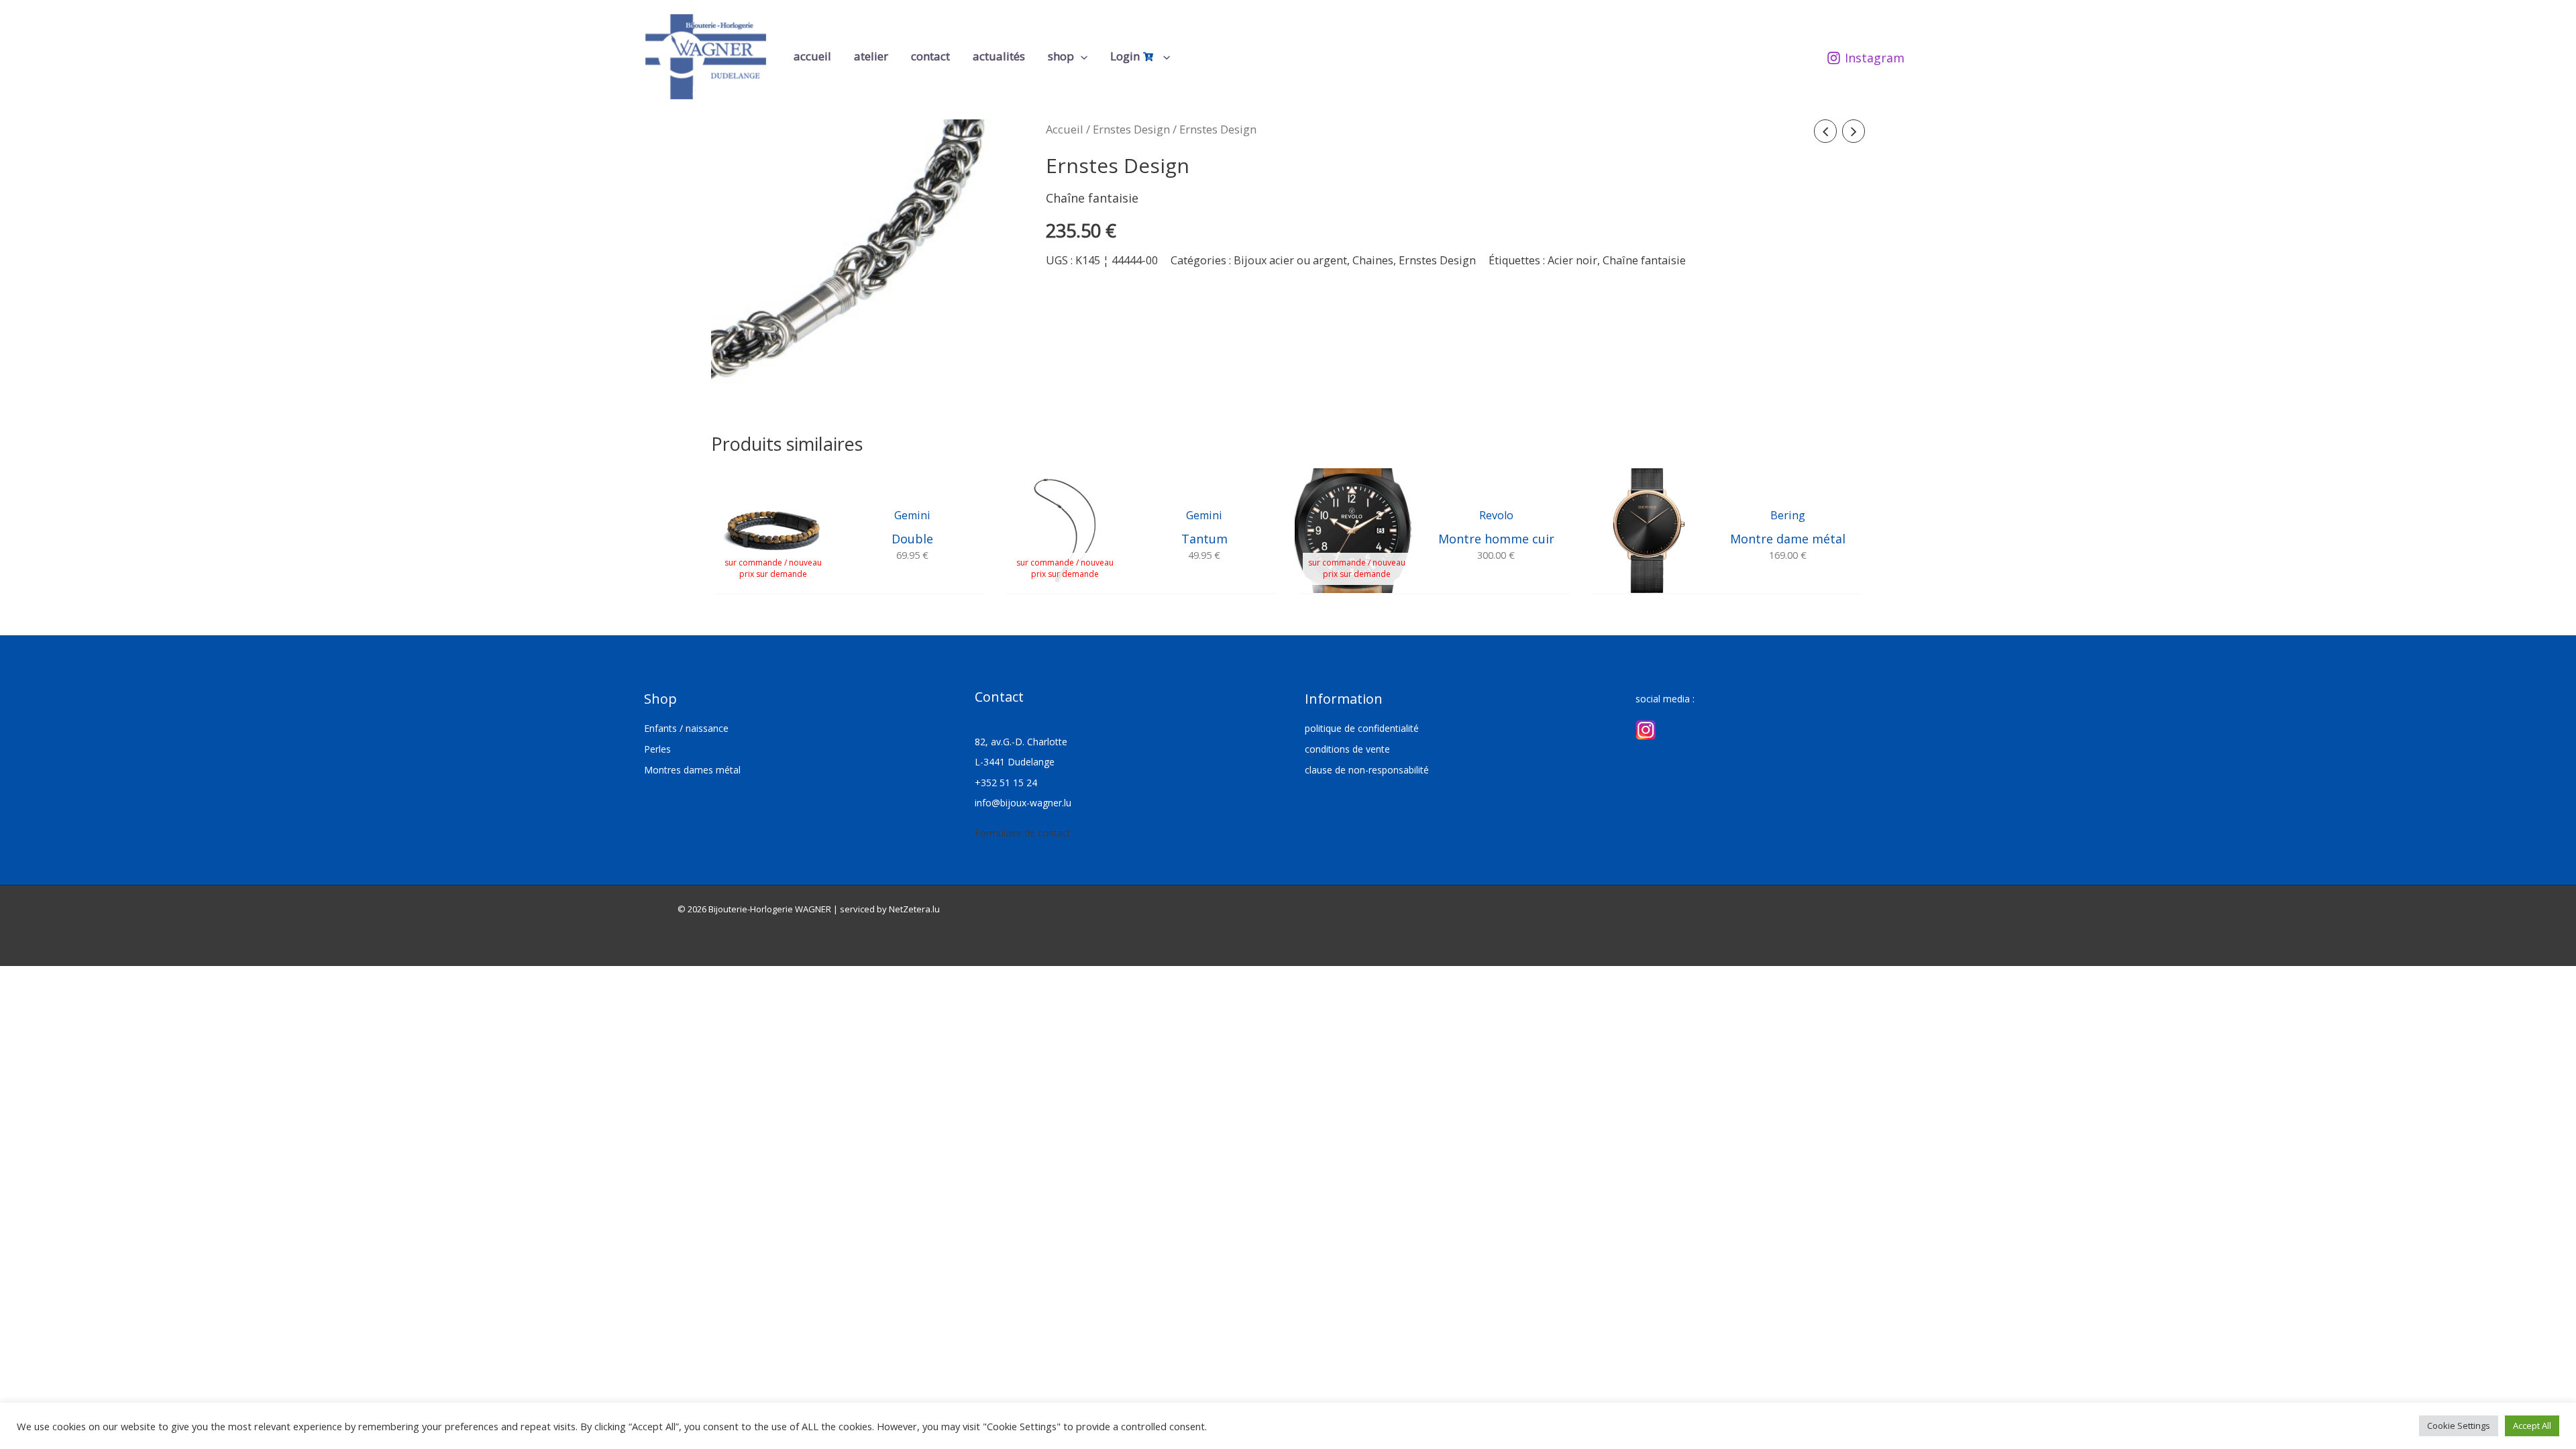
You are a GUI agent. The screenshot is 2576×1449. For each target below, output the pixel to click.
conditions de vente (1347, 749)
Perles (657, 749)
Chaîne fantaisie (1644, 260)
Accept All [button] (2532, 1426)
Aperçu (773, 579)
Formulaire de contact (1023, 833)
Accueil (1065, 129)
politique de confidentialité (1362, 728)
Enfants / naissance (686, 728)
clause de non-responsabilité (1367, 770)
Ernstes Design (1131, 129)
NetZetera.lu (914, 909)
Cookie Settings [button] (2459, 1426)
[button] (1081, 56)
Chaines (1373, 260)
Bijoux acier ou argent (1290, 260)
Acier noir (1572, 260)
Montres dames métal (692, 770)
